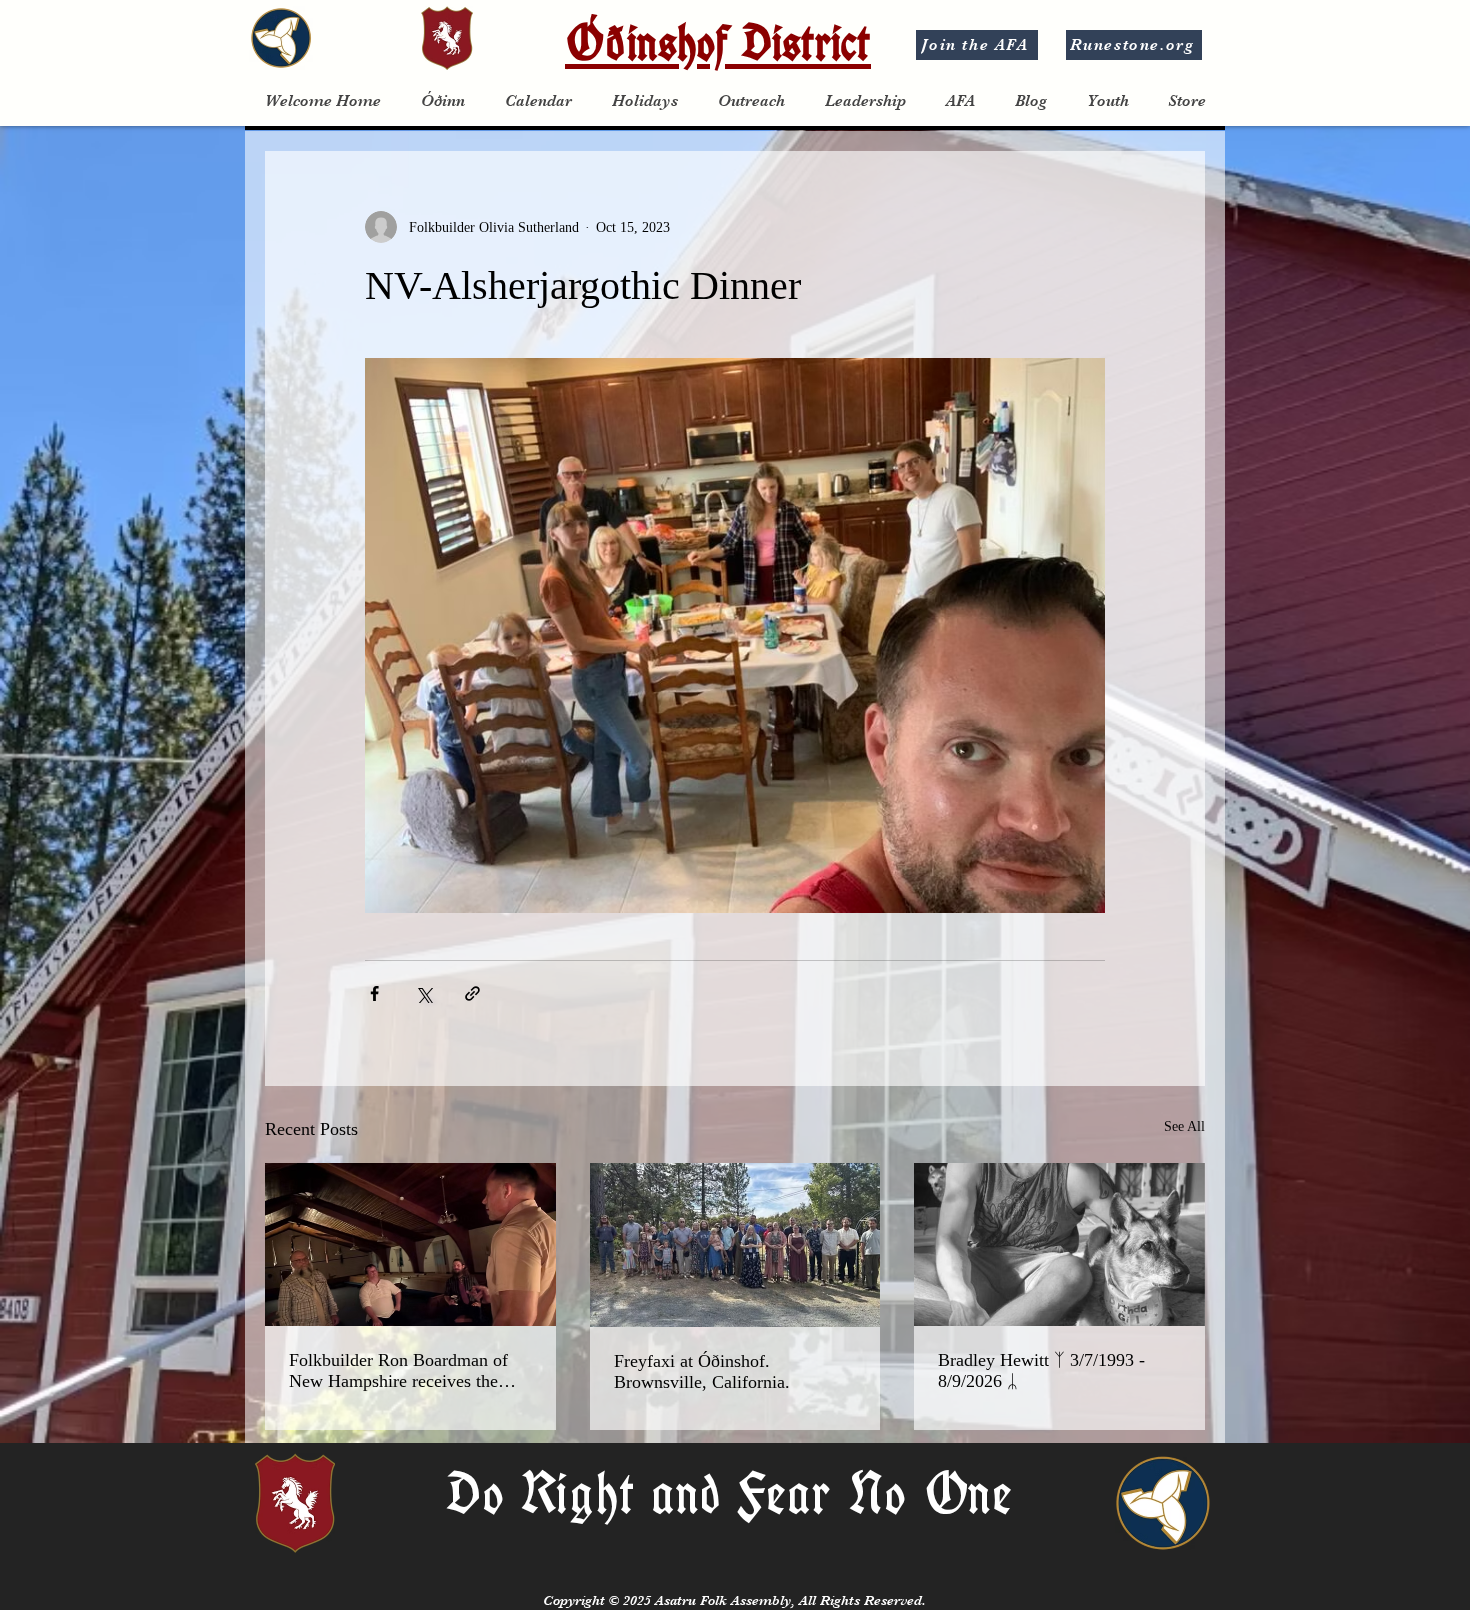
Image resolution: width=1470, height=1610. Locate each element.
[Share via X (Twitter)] (423, 993)
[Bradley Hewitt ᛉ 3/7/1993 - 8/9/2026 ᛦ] (1059, 1244)
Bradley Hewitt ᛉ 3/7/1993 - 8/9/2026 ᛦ (1041, 1370)
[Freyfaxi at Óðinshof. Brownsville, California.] (735, 1245)
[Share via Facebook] (374, 993)
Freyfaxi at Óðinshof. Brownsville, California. (702, 1371)
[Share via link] (472, 993)
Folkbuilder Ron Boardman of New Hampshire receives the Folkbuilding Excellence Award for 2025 (403, 1371)
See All (1184, 1126)
